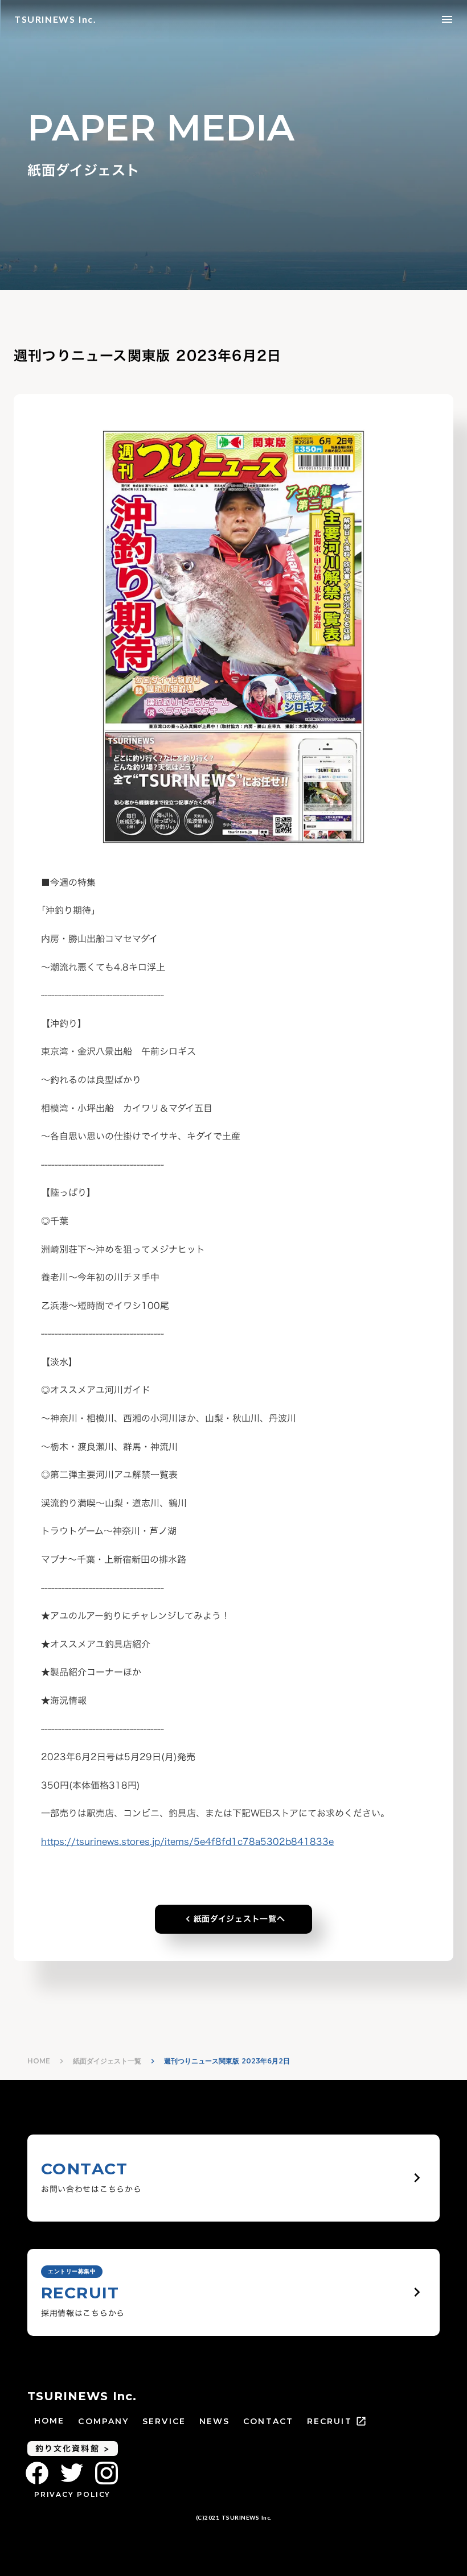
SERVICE (164, 2421)
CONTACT (268, 2421)
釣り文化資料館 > (73, 2448)
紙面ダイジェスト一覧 (107, 2061)
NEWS (214, 2421)
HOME (39, 2061)
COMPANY (103, 2421)
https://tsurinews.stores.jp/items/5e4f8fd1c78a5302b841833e (187, 1842)
